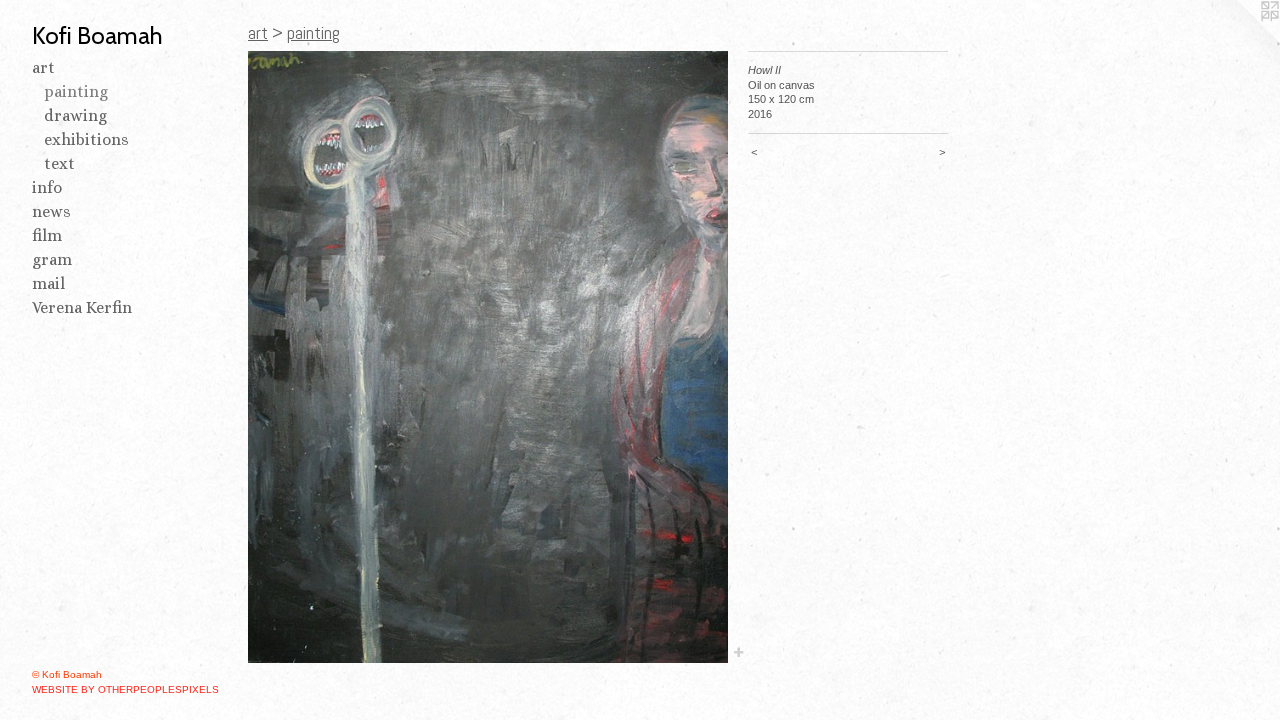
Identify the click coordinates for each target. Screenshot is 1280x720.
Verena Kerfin (82, 307)
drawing (75, 115)
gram (52, 259)
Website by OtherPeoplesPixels (125, 689)
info (47, 187)
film (47, 235)
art (43, 67)
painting (76, 91)
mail (48, 283)
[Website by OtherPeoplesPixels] (1240, 40)
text (59, 163)
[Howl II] (488, 357)
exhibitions (86, 139)
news (51, 211)
